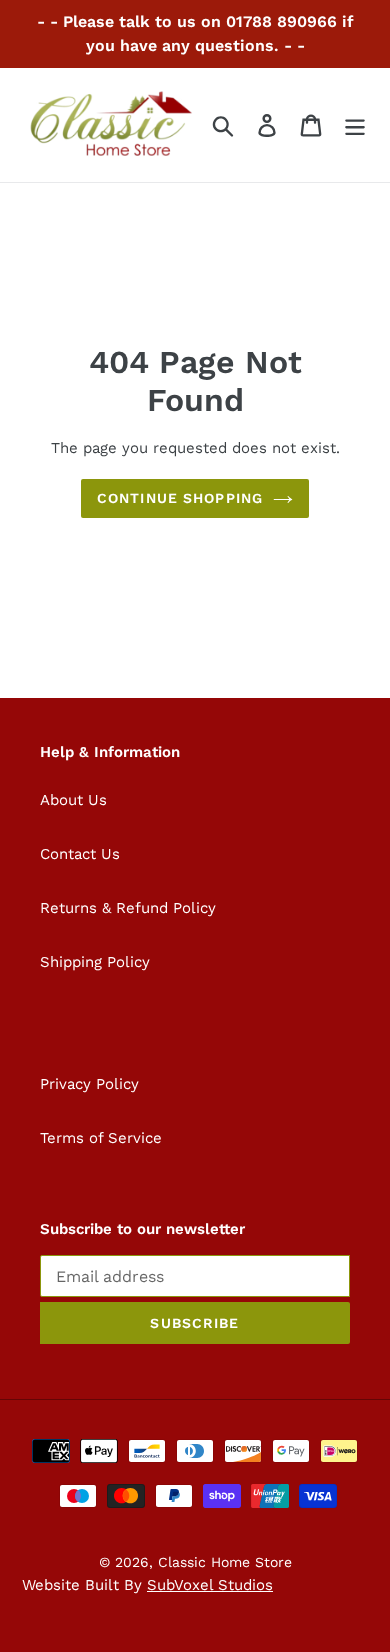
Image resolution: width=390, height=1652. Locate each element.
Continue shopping (180, 498)
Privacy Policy (89, 1084)
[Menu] (355, 125)
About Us (73, 800)
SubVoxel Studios (210, 1585)
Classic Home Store (225, 1562)
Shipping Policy (95, 962)
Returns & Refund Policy (128, 908)
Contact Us (80, 854)
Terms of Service (101, 1138)
